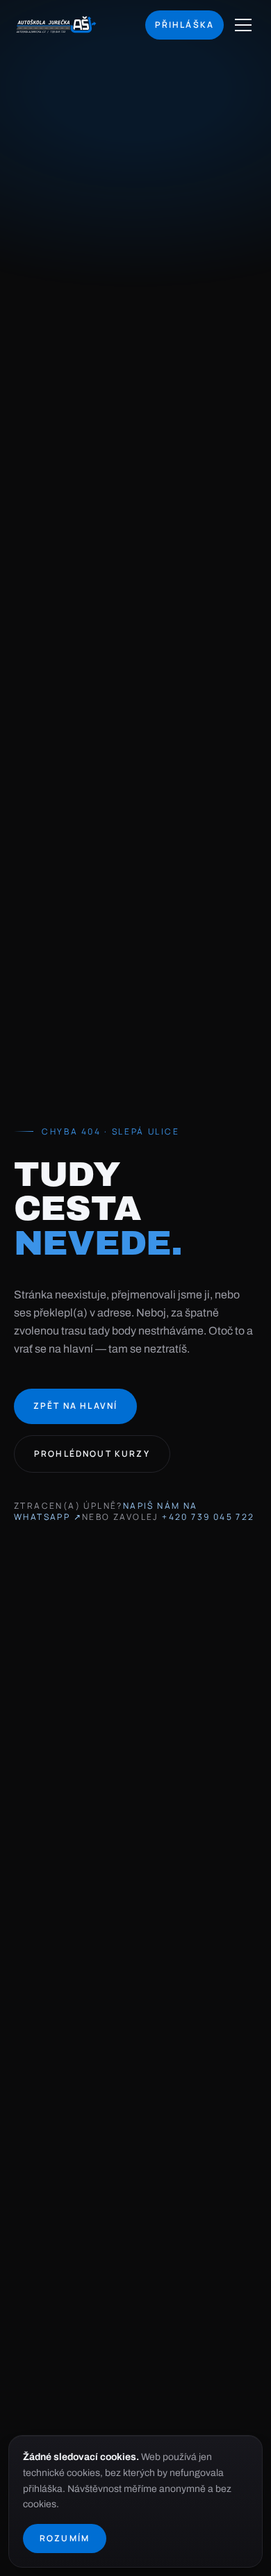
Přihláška (184, 25)
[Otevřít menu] (243, 25)
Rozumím (65, 2538)
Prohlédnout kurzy (92, 1454)
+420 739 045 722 (208, 1517)
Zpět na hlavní (75, 1406)
